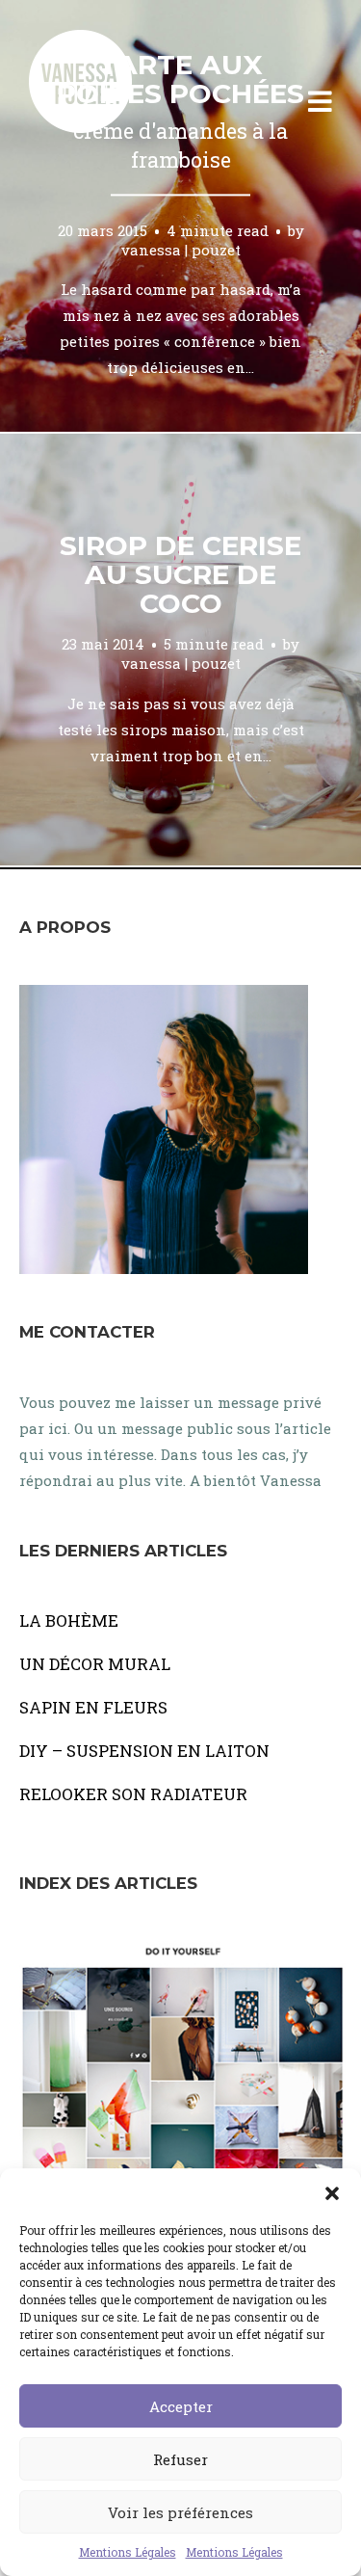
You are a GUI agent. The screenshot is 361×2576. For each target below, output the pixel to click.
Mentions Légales (128, 2552)
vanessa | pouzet (181, 250)
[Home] (101, 102)
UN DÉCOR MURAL (95, 1664)
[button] (332, 2192)
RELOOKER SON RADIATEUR (133, 1794)
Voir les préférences (180, 2512)
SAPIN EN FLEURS (93, 1707)
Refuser (180, 2459)
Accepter (181, 2406)
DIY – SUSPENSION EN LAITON (144, 1751)
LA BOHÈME (69, 1620)
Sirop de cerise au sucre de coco (180, 574)
